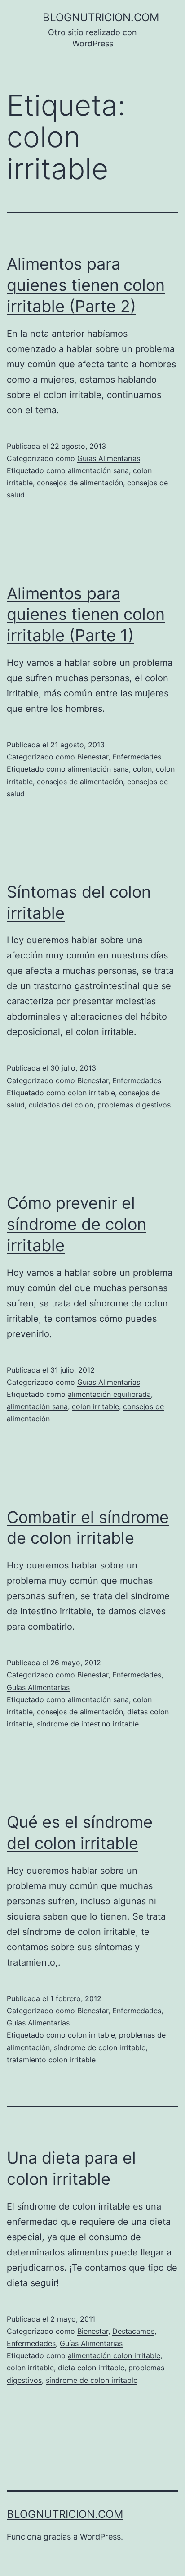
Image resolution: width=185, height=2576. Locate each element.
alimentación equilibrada (109, 1394)
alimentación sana (98, 470)
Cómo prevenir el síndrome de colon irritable (77, 1224)
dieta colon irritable (91, 2368)
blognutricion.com (101, 17)
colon (142, 769)
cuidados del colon (61, 1105)
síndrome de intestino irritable (88, 1724)
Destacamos (133, 2331)
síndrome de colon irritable (100, 2047)
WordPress (100, 2537)
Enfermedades (137, 757)
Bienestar (93, 757)
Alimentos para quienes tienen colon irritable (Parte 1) (86, 615)
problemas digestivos (134, 1105)
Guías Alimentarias (109, 458)
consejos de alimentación (80, 483)
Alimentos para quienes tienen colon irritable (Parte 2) (86, 285)
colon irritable (91, 1093)
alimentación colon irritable (114, 2355)
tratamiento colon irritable (51, 2060)
